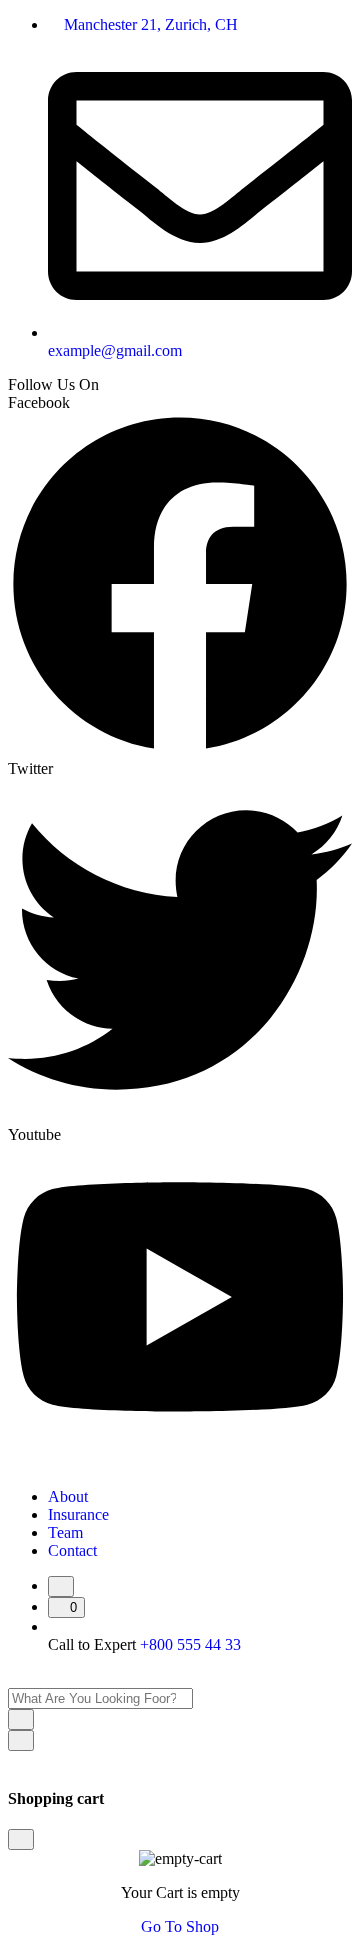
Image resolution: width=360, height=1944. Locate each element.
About (68, 1496)
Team (65, 1532)
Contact (72, 1550)
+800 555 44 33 (190, 1644)
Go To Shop (180, 1926)
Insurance (78, 1514)
